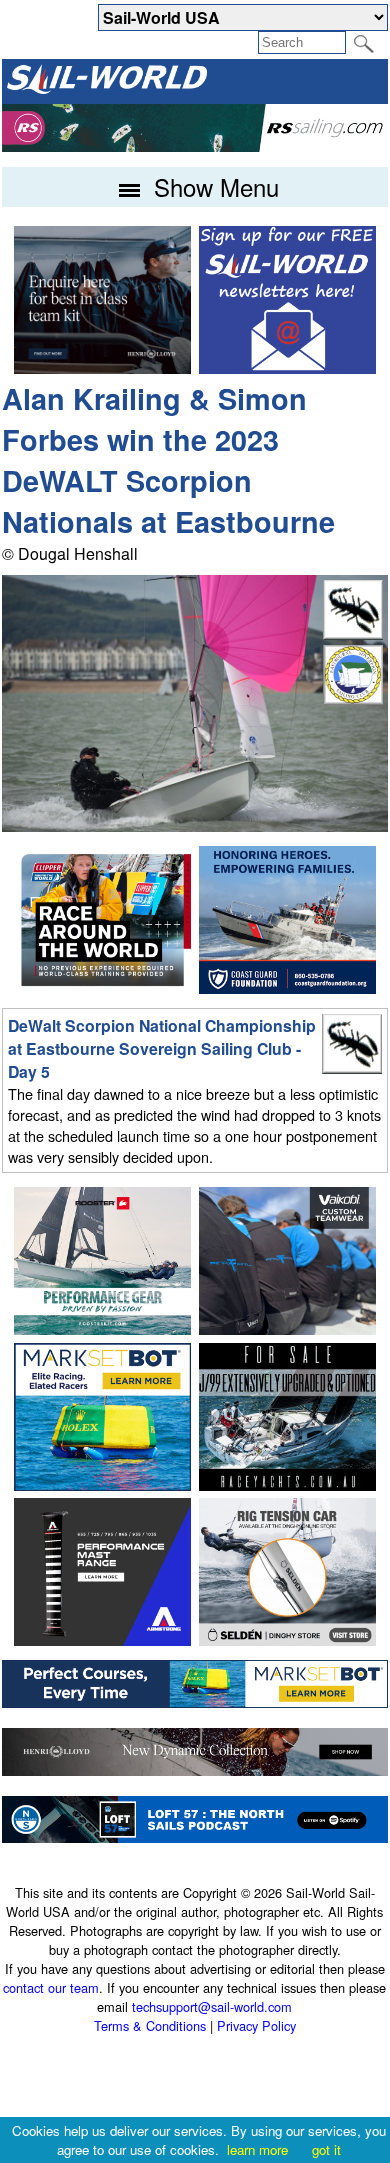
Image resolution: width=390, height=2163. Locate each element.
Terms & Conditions (150, 2025)
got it (326, 2149)
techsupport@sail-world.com (212, 2006)
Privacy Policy (256, 2025)
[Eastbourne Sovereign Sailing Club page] (353, 698)
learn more (257, 2149)
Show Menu (213, 186)
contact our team (51, 1987)
